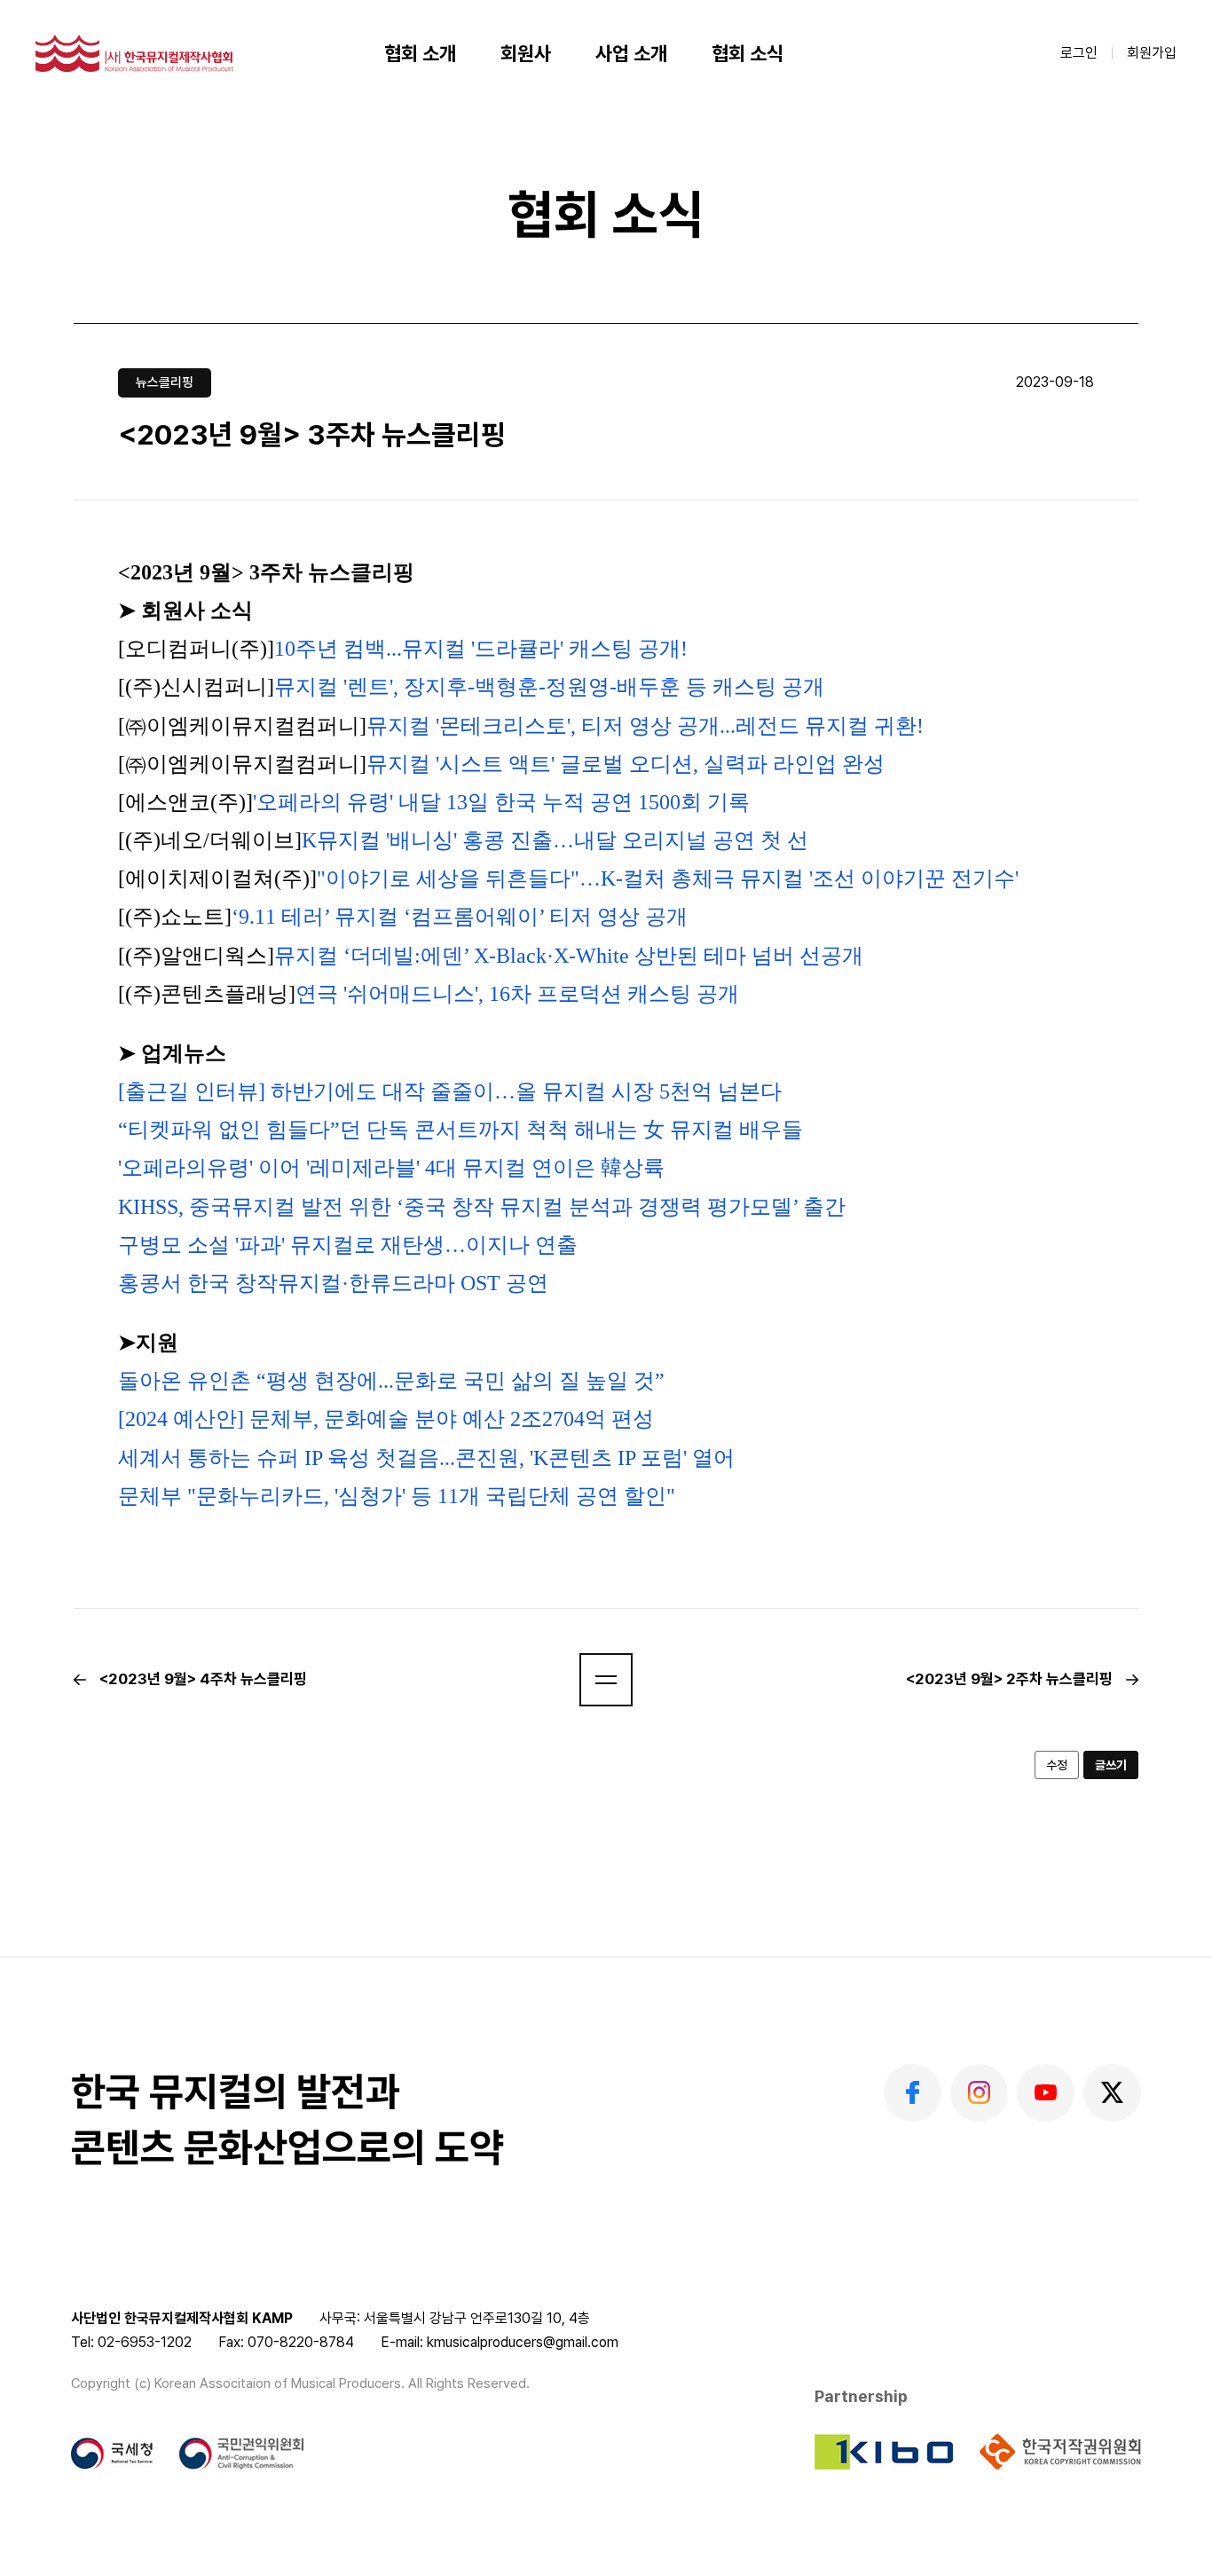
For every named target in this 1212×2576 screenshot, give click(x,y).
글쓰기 (1111, 1765)
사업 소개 (631, 53)
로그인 (1079, 53)
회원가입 (1152, 53)
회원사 (526, 53)
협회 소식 (748, 53)
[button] (606, 1680)
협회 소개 (420, 53)
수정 (1057, 1765)
